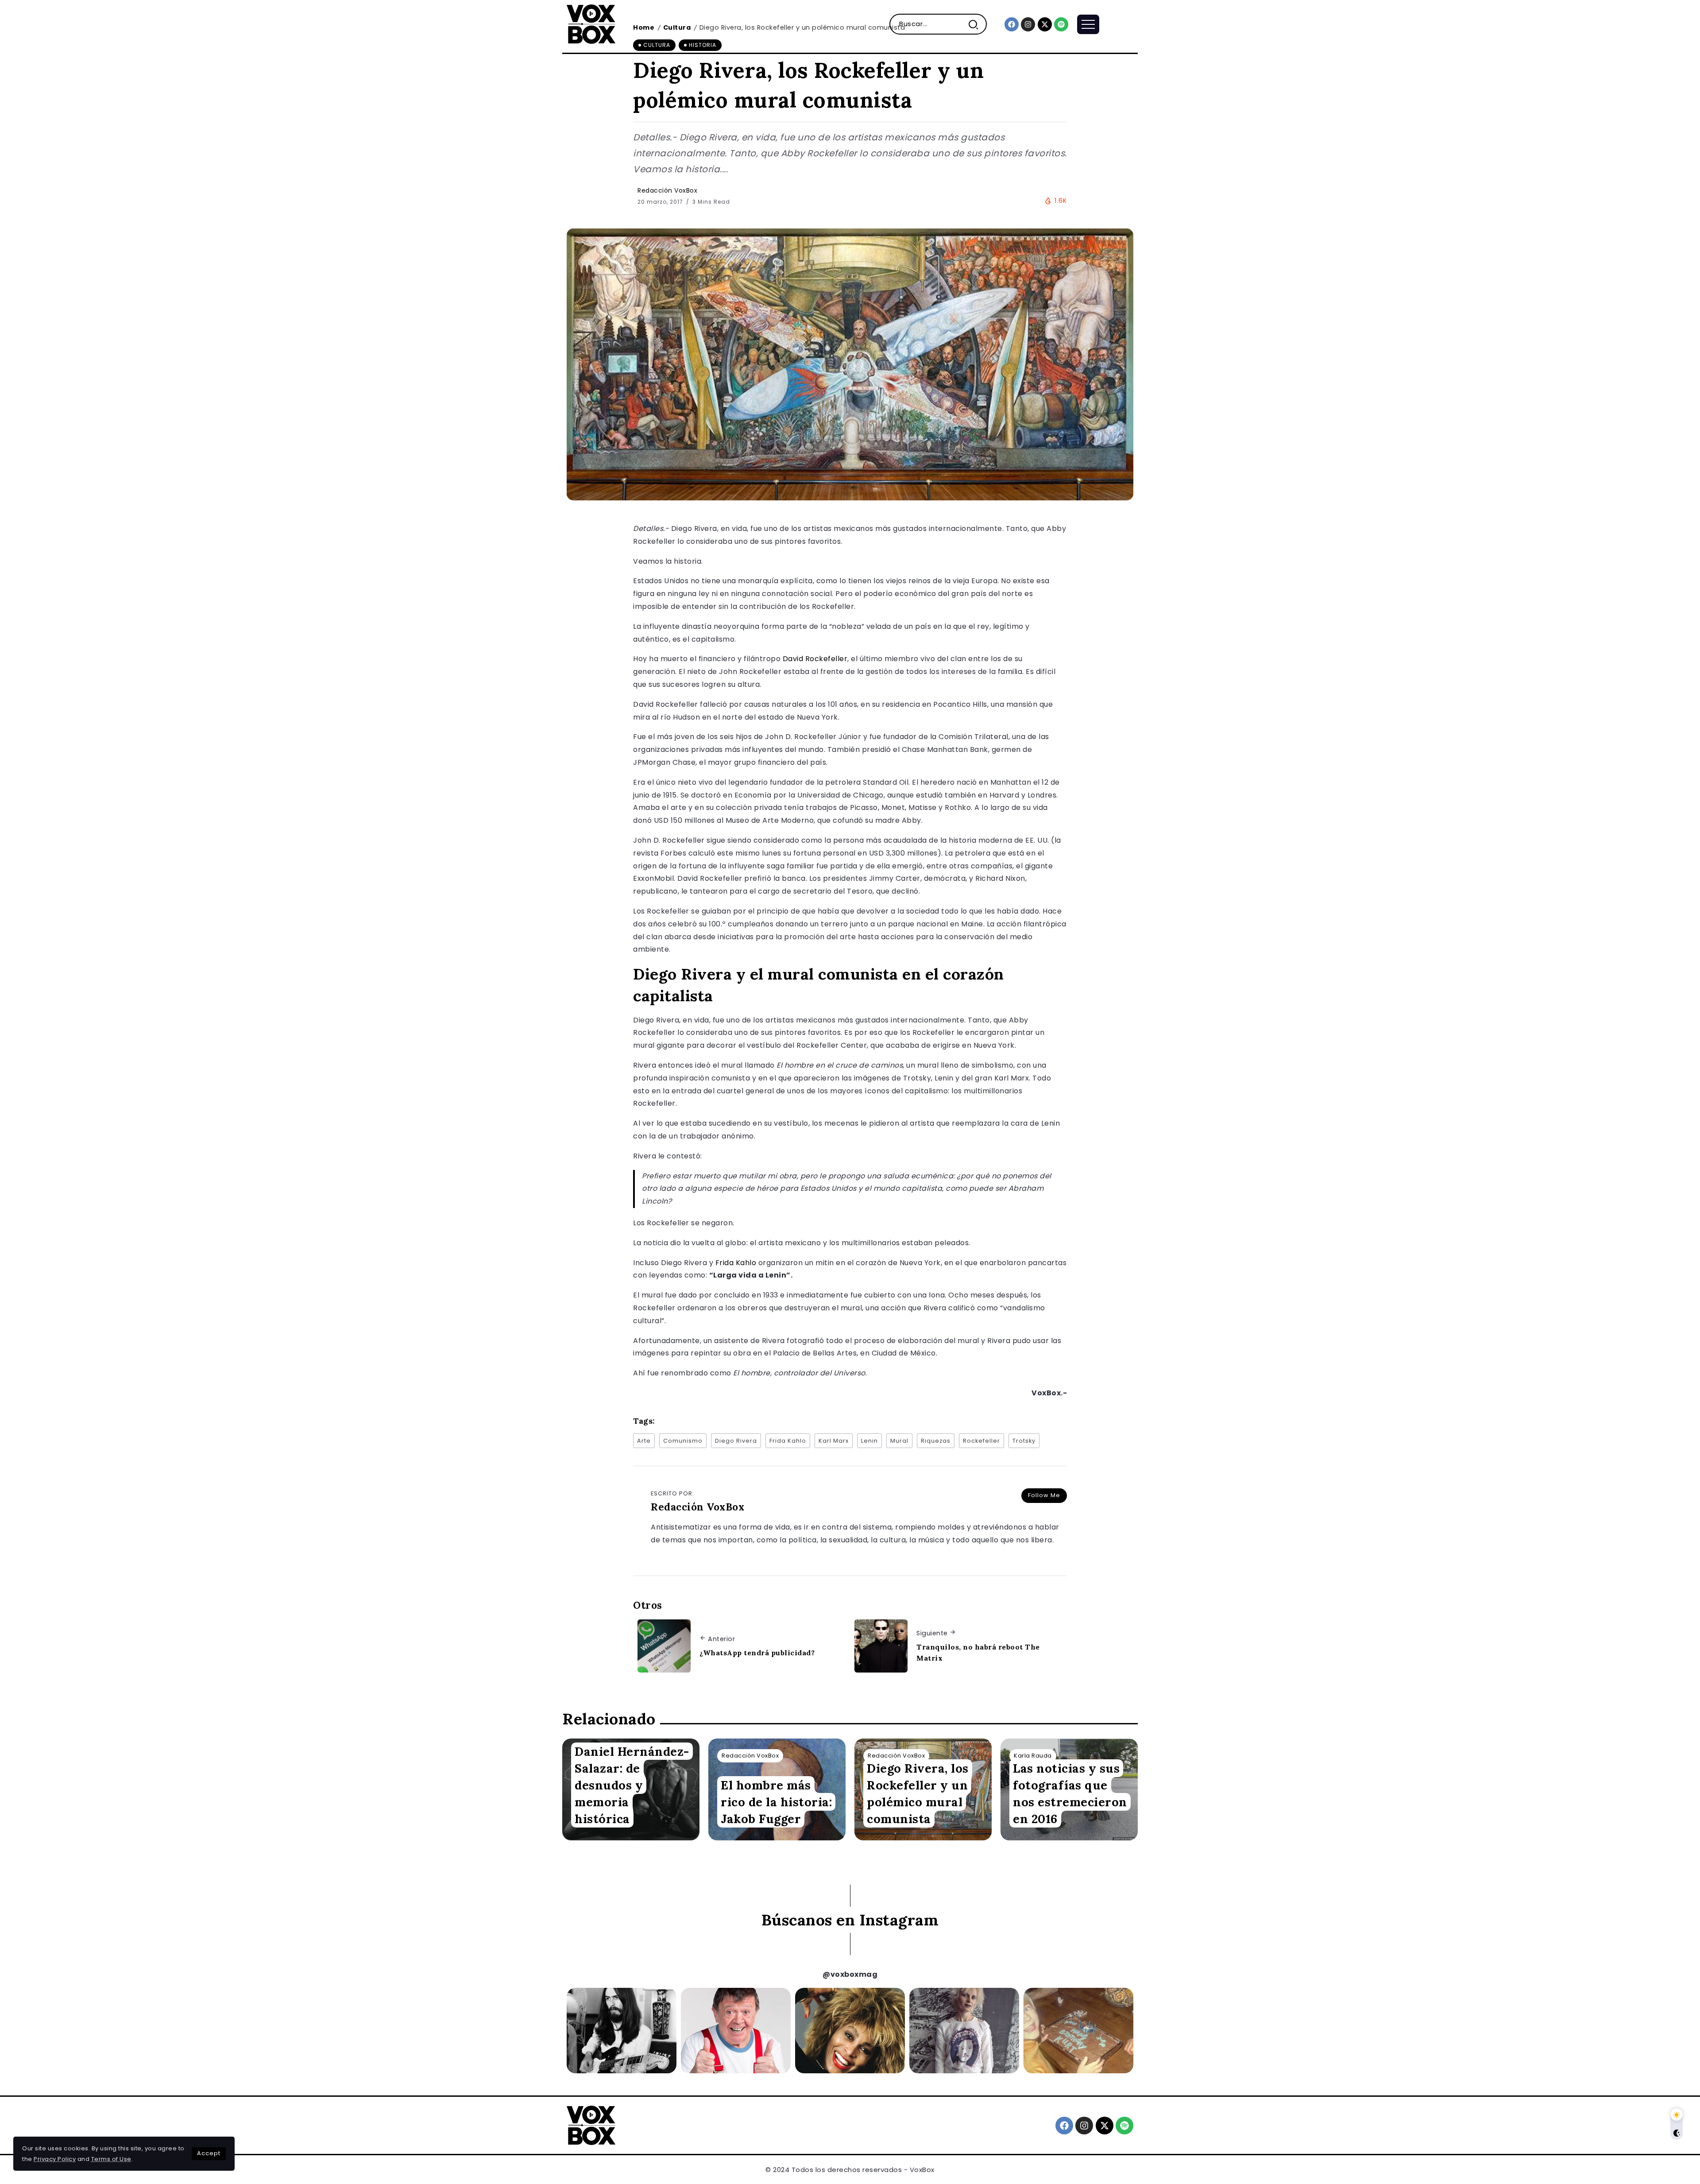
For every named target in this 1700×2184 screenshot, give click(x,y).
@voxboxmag (850, 1974)
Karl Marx (834, 1441)
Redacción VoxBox (667, 190)
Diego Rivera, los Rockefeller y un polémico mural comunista (918, 1793)
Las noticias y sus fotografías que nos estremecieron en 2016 (1070, 1793)
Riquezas (936, 1441)
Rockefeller (981, 1441)
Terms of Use (111, 2159)
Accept (209, 2153)
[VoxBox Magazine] (591, 24)
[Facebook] (1012, 24)
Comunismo (683, 1441)
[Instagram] (1028, 24)
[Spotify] (1061, 24)
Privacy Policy (55, 2159)
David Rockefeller (815, 659)
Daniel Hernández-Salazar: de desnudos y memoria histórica (632, 1785)
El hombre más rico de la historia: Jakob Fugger (776, 1802)
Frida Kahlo (736, 1263)
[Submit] (977, 24)
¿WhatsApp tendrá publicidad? (757, 1653)
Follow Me (1044, 1495)
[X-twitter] (1045, 24)
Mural (899, 1441)
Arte (644, 1441)
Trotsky (1024, 1441)
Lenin (869, 1441)
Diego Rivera (736, 1441)
